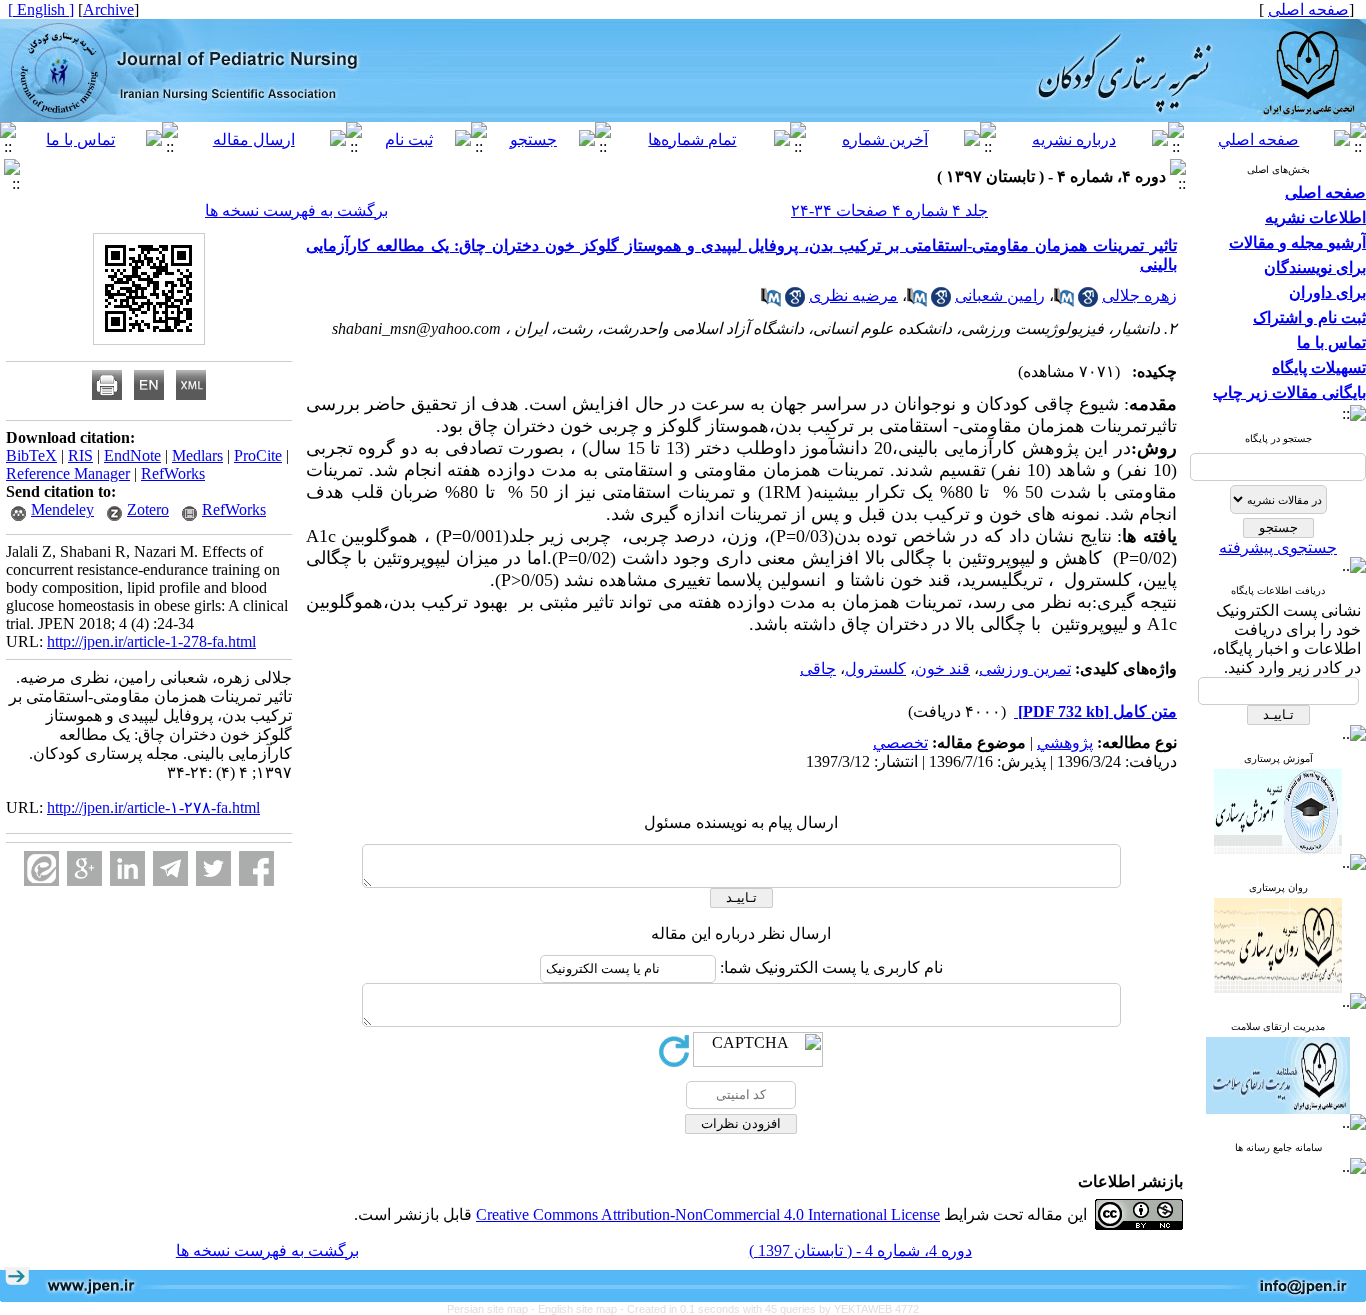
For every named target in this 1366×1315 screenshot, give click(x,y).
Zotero (148, 509)
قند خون (942, 668)
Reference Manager (68, 473)
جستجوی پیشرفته (1278, 547)
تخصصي (900, 742)
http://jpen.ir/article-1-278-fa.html (151, 641)
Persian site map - (492, 1309)
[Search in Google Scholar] (1088, 301)
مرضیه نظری (853, 295)
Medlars (197, 455)
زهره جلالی (1139, 295)
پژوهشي (1065, 742)
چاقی (818, 668)
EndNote (132, 455)
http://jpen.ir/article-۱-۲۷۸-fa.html (153, 807)
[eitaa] (41, 868)
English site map (579, 1309)
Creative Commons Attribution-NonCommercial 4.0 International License (708, 1214)
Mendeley (62, 509)
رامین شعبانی (1000, 295)
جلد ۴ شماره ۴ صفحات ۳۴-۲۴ (889, 210)
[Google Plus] (84, 868)
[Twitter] (213, 868)
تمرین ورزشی (1025, 668)
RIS (80, 455)
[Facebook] (256, 868)
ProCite (258, 455)
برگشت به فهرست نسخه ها (296, 210)
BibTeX (31, 455)
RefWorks (173, 473)
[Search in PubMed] (1064, 301)
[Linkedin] (127, 868)
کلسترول (875, 668)
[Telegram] (170, 868)
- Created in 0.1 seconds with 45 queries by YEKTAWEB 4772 (769, 1309)
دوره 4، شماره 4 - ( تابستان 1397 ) (860, 1250)
